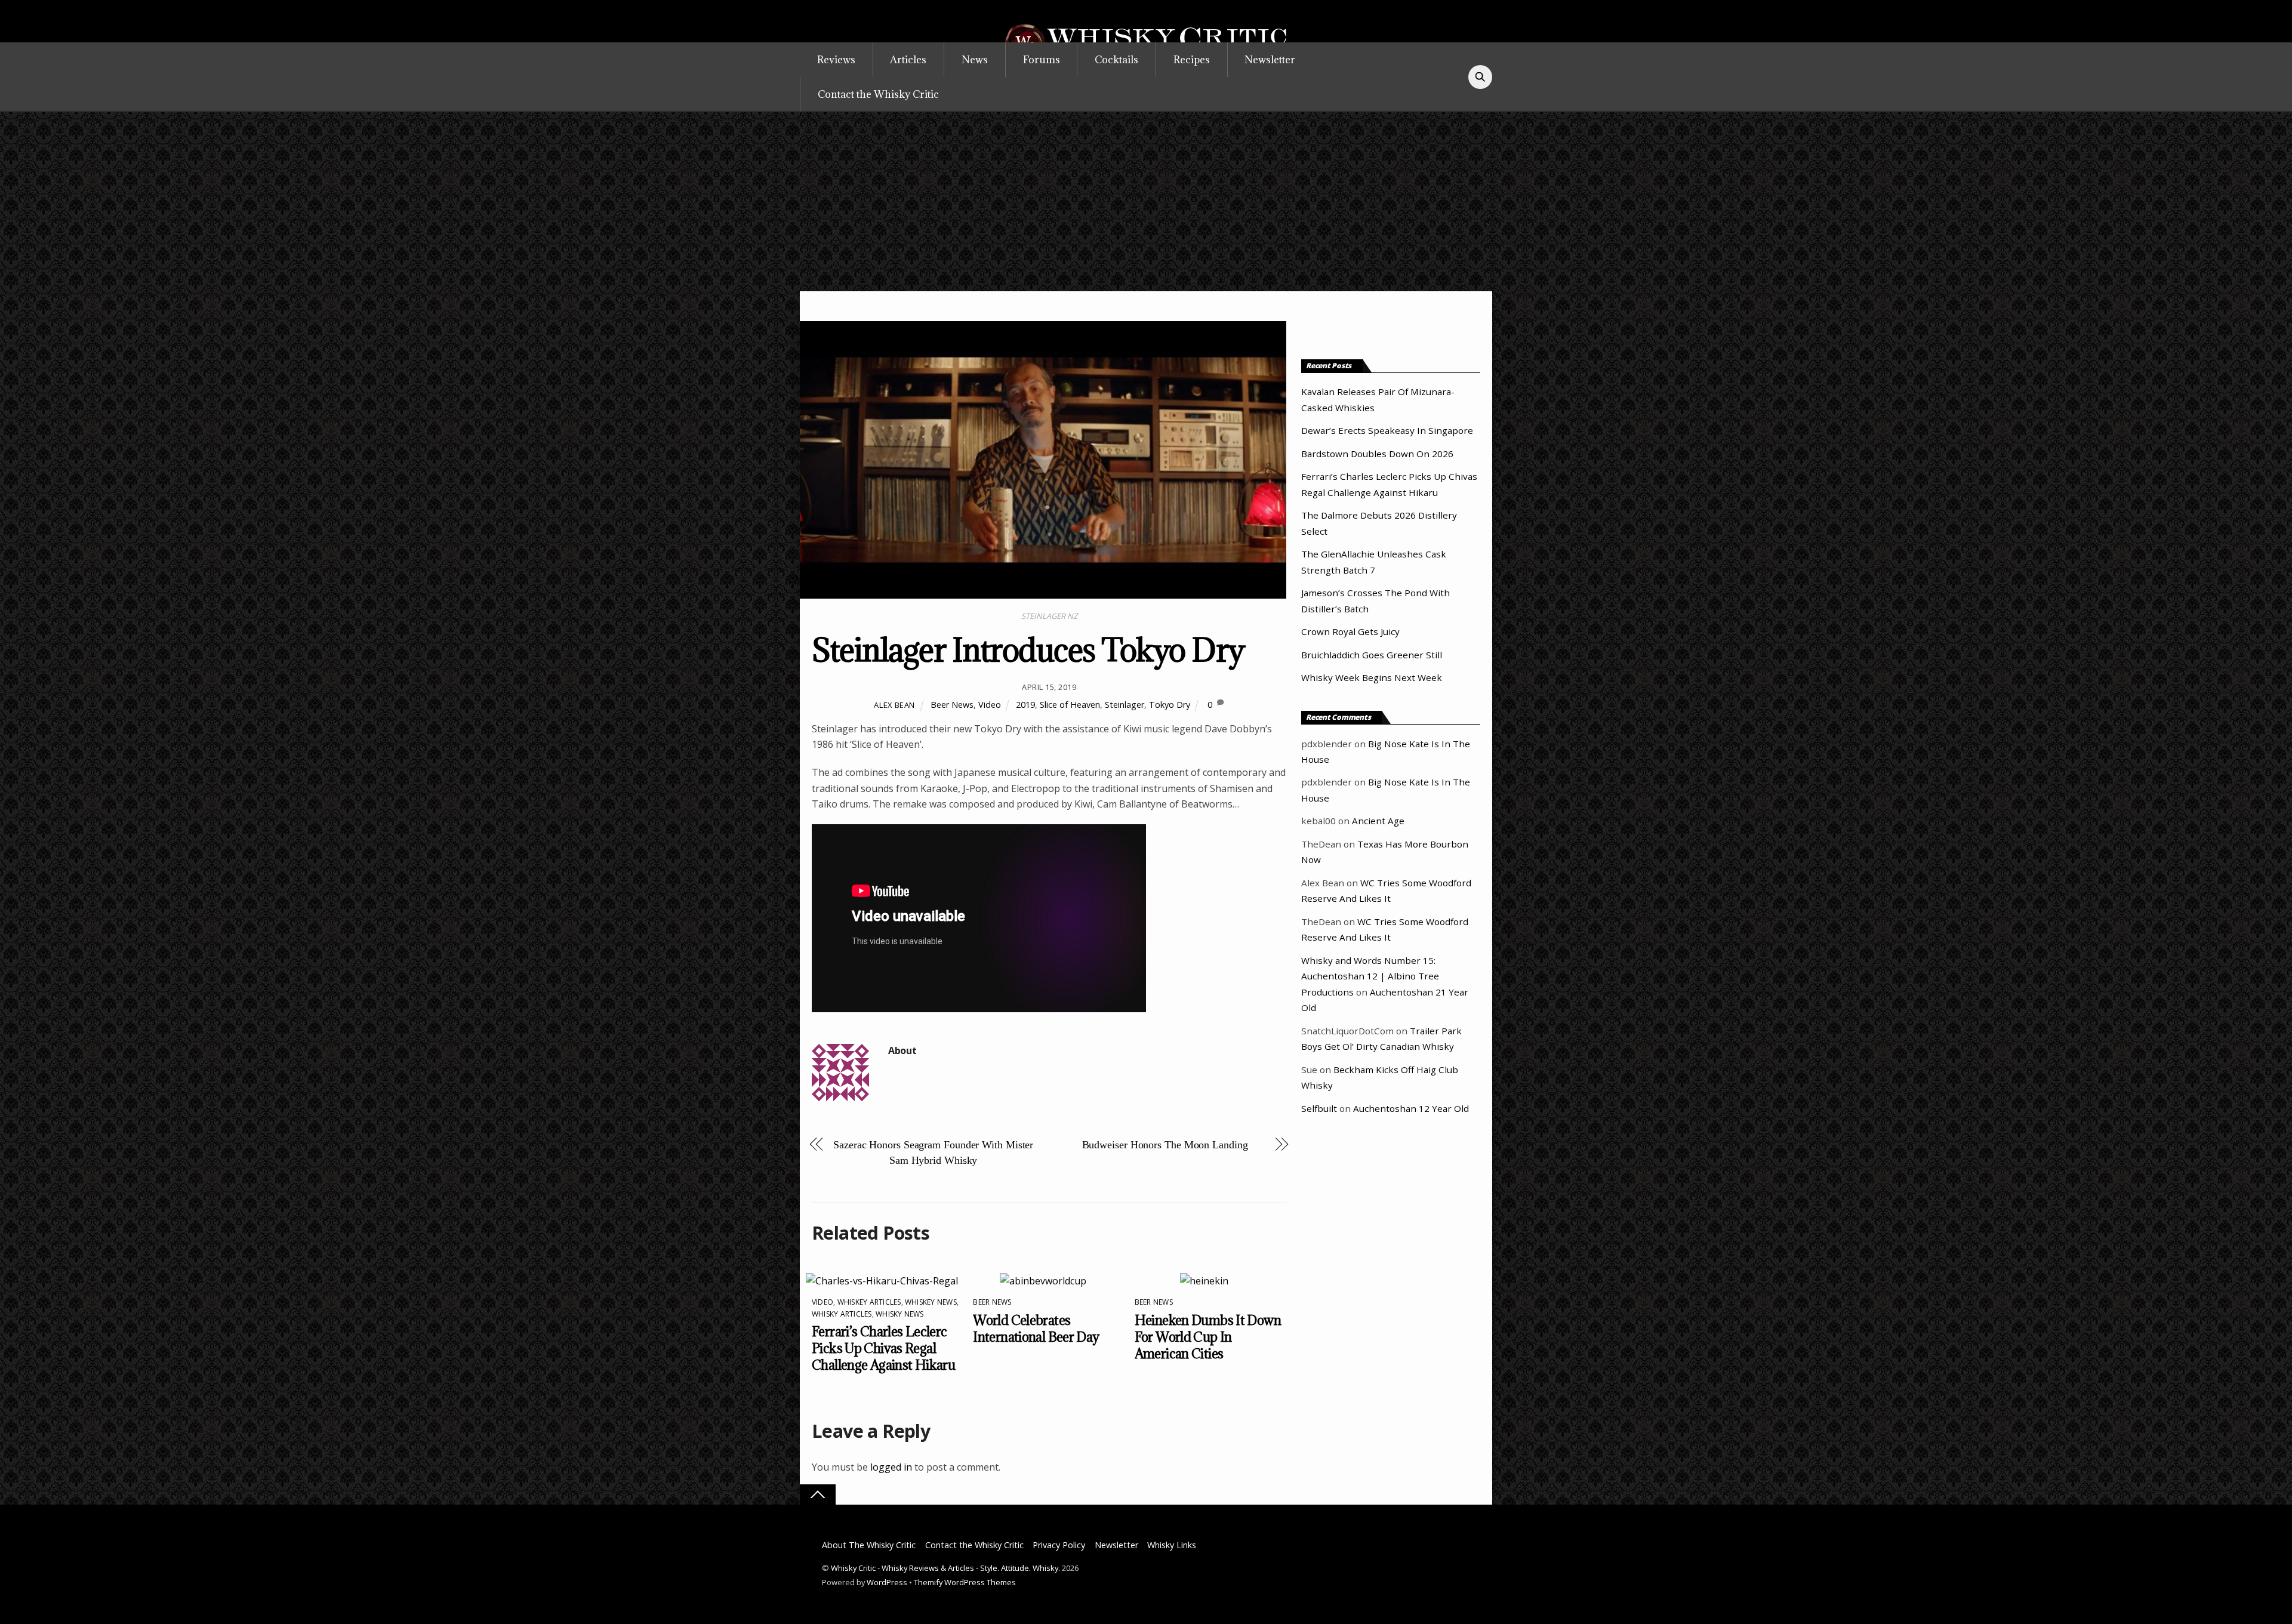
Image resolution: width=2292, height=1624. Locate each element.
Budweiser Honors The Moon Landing (1165, 1145)
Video (990, 705)
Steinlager (1125, 705)
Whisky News (900, 1314)
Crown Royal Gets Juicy (1350, 631)
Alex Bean (894, 705)
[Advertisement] (1146, 202)
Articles (908, 60)
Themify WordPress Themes (965, 1582)
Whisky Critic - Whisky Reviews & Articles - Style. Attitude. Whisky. (945, 1568)
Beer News (952, 705)
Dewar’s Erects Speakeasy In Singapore (1387, 430)
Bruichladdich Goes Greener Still (1372, 655)
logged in (891, 1467)
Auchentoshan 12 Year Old (1411, 1108)
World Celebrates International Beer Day (1036, 1329)
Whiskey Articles (869, 1302)
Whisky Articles (842, 1314)
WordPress (887, 1582)
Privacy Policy (1059, 1545)
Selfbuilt (1319, 1108)
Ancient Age (1378, 821)
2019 (1025, 705)
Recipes (1192, 60)
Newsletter (1270, 60)
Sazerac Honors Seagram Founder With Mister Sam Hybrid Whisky (933, 1152)
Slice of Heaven (1070, 705)
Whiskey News (931, 1302)
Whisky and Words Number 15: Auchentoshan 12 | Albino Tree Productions (1370, 976)
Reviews (836, 60)
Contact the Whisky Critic (878, 94)
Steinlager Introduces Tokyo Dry (1028, 650)
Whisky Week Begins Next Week (1372, 677)
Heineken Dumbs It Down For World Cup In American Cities (1208, 1337)
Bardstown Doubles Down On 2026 (1377, 454)
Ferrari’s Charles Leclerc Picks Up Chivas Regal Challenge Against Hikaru (883, 1348)
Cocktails (1116, 60)
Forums (1042, 60)
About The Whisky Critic (869, 1545)
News (975, 60)
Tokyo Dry (1170, 705)
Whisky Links (1172, 1545)
